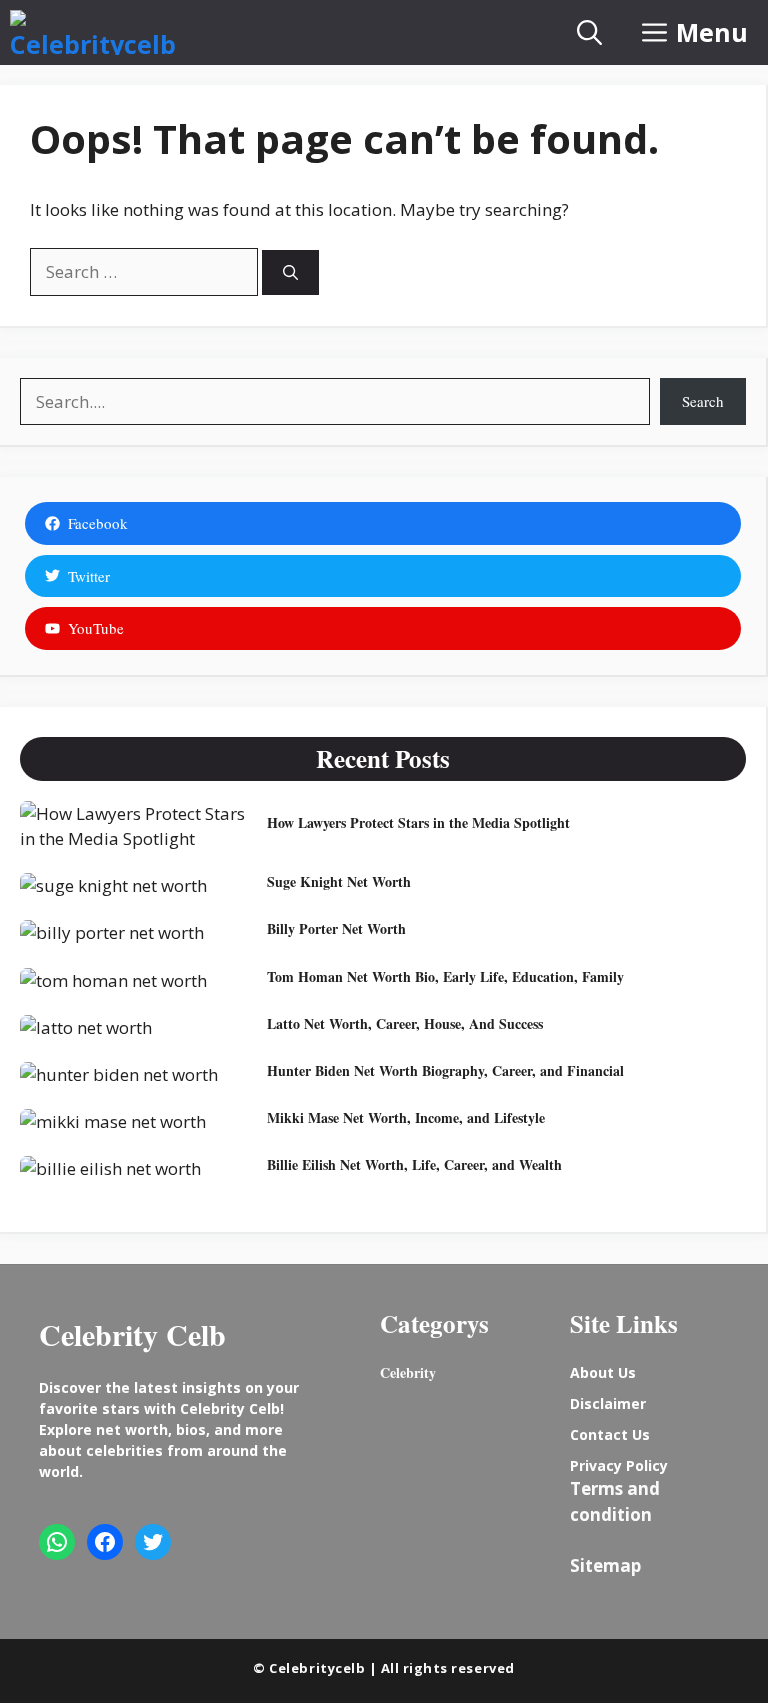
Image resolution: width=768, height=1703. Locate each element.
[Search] (290, 272)
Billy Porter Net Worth (336, 928)
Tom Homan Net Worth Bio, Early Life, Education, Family (445, 976)
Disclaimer (608, 1403)
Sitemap (605, 1565)
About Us (603, 1372)
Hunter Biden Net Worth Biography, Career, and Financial (445, 1070)
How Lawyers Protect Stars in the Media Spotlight (418, 822)
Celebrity (408, 1372)
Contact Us (610, 1434)
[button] (589, 32)
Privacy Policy (619, 1465)
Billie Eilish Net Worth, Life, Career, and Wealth (414, 1164)
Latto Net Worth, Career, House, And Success (405, 1023)
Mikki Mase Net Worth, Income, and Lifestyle (406, 1117)
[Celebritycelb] (93, 32)
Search (703, 401)
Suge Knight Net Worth (339, 881)
